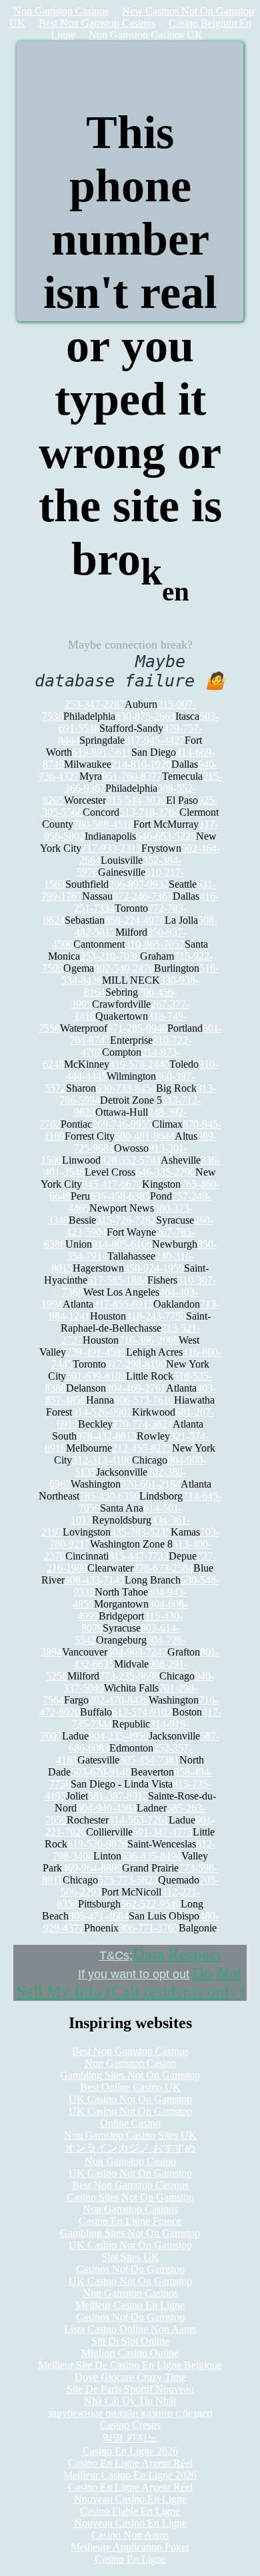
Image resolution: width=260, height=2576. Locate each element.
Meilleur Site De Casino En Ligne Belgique (130, 2365)
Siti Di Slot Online (130, 2341)
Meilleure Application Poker (130, 2547)
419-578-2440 (139, 1064)
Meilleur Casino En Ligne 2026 (130, 2475)
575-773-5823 (128, 1880)
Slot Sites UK (130, 2257)
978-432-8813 (107, 1436)
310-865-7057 (155, 944)
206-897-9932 (139, 884)
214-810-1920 (141, 764)
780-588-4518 (103, 824)
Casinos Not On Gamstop (130, 2269)
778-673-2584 (163, 1568)
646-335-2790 (165, 1172)
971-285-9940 (137, 1028)
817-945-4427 (155, 740)
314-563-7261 (139, 1820)
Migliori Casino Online (130, 2353)
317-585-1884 (117, 1280)
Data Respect (177, 1954)
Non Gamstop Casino (130, 2063)
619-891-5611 (102, 752)
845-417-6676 (112, 1184)
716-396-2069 (149, 1340)
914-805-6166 (122, 1244)
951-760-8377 (132, 776)
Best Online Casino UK (130, 2087)
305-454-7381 (149, 1760)
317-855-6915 (123, 1304)
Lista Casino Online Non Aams (130, 2329)
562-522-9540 (151, 1904)
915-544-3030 (136, 800)
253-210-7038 (110, 956)
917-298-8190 (136, 1364)
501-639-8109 (96, 1376)
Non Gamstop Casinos (61, 11)
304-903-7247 (137, 1652)
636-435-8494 (151, 1856)
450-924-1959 (154, 1268)
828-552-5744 (131, 1160)
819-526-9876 (97, 1844)
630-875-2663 (145, 716)
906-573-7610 (144, 1400)
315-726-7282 (126, 1220)
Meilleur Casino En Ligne (130, 2305)
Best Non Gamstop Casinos (97, 23)
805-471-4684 (99, 1916)
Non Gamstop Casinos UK (146, 35)
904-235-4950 (119, 1736)
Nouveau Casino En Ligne (130, 2499)
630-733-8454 (126, 1088)
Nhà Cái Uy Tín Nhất (130, 2401)
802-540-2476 (124, 968)
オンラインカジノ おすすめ (130, 2148)
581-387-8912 (118, 1796)
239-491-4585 (96, 1352)
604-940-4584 (107, 1808)
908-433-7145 (95, 1580)
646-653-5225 (166, 836)
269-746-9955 (122, 1124)
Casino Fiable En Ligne (130, 2511)
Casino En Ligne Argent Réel (130, 2463)
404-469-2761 (136, 1388)
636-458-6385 (120, 1196)
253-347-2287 (95, 704)
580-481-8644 (145, 1136)
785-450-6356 (109, 1496)
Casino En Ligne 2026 (130, 2451)
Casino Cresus (130, 2425)
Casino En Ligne (130, 2559)
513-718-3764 (149, 812)
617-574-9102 (142, 1712)
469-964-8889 (92, 1868)
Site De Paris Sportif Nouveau (130, 2389)
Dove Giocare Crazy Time (130, 2377)
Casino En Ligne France (130, 2221)
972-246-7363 (143, 896)
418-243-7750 (156, 1316)
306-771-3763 (149, 1928)
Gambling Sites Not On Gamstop (130, 2075)
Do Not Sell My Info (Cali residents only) (130, 1982)
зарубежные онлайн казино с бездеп (130, 2413)
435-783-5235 (141, 1532)
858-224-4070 (135, 920)
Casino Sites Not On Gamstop (130, 2197)
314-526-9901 (102, 1412)
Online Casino (130, 2123)
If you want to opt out (134, 1974)
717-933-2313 (111, 848)
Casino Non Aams (130, 2535)
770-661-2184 (151, 1484)
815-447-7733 (139, 1556)
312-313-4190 (102, 1460)
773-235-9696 (129, 1676)
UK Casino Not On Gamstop (130, 2099)
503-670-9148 (101, 1772)
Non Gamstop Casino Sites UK (130, 2135)
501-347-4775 (163, 1832)
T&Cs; (116, 1955)
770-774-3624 (143, 1424)
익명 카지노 (130, 2438)
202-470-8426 (119, 1700)
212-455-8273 (142, 1448)
